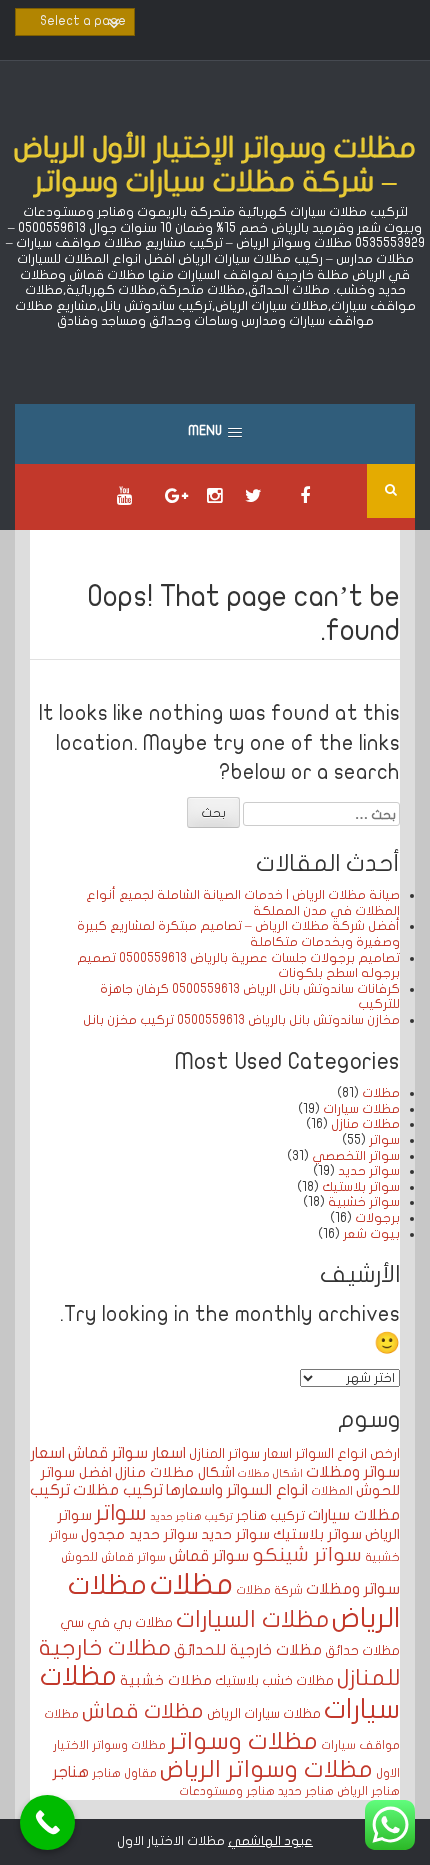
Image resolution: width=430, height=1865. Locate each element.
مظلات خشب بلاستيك (274, 1681)
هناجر (71, 1772)
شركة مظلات (269, 1590)
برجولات (377, 1218)
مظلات (381, 1093)
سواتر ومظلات (353, 1589)
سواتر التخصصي (356, 1156)
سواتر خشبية (364, 1202)
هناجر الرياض (368, 1791)
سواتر (384, 1140)
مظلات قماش (143, 1711)
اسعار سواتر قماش (127, 1453)
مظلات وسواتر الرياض (266, 1769)
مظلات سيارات (361, 1109)
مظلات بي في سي (116, 1623)
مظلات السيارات (252, 1620)
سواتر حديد (369, 1171)
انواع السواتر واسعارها (237, 1490)
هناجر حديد (306, 1791)
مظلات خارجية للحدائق (248, 1650)
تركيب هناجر (270, 1516)
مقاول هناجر (124, 1773)
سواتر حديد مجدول (139, 1534)
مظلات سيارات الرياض (264, 1714)
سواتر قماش (209, 1556)
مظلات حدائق (362, 1651)
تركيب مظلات (118, 1490)
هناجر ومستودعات (227, 1791)
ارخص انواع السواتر (347, 1454)
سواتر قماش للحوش (113, 1557)
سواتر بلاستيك (361, 1187)
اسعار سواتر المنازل (240, 1454)
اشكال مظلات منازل (175, 1472)
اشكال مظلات (270, 1473)
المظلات (332, 1491)
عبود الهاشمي (270, 1841)
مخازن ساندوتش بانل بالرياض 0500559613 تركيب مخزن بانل (241, 1020)
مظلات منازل (365, 1124)
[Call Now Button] (47, 1822)
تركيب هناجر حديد (191, 1516)
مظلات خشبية (166, 1680)
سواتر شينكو (307, 1555)
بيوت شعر (371, 1234)
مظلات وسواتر (243, 1741)
